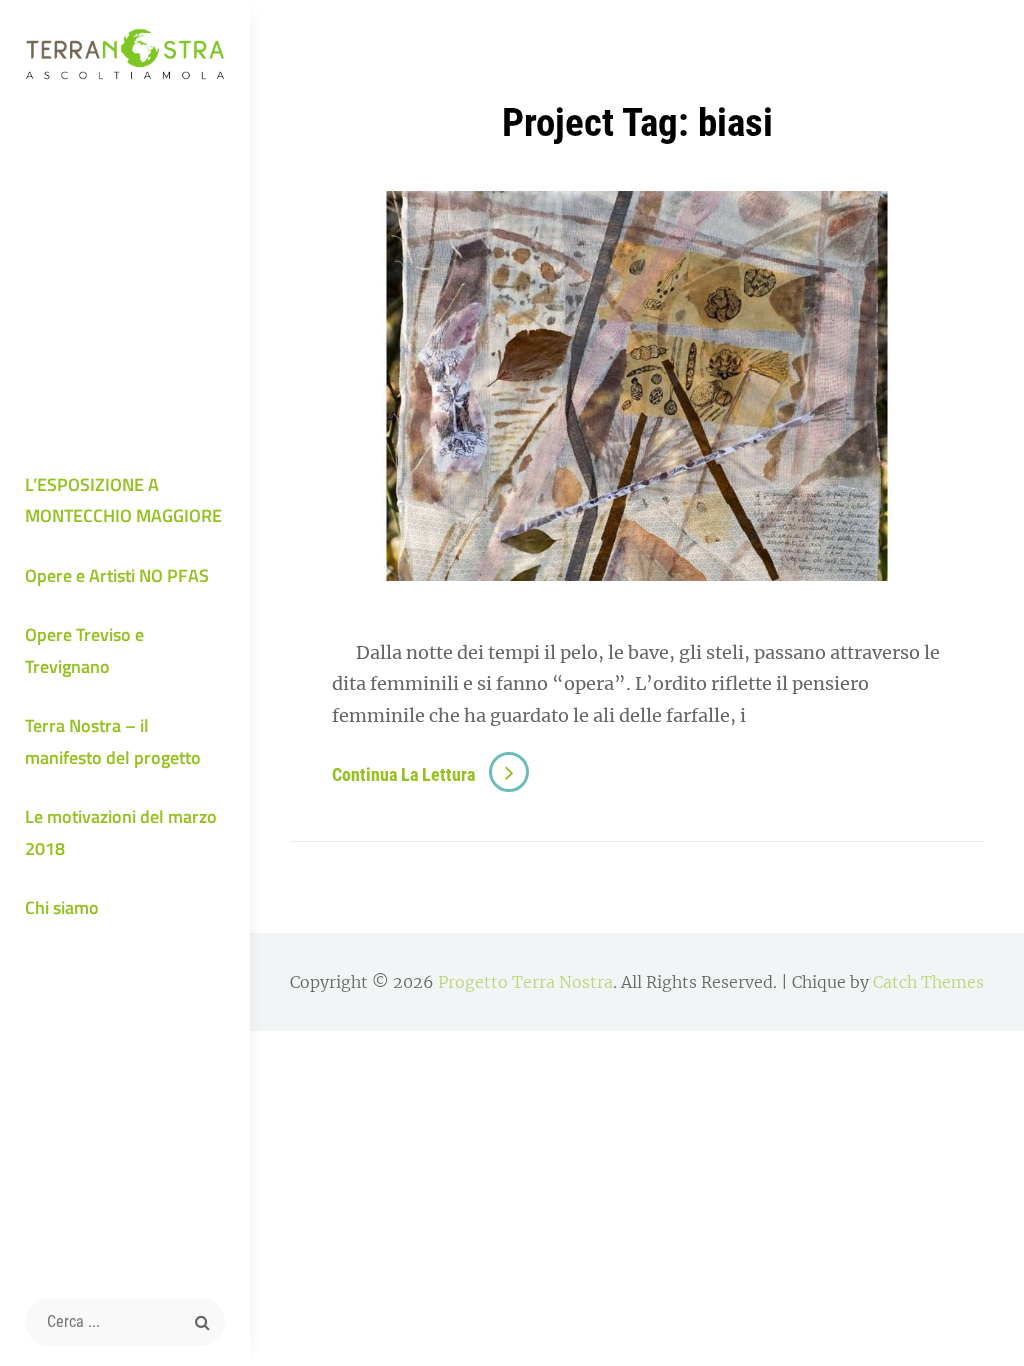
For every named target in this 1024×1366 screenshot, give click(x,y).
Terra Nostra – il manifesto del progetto (113, 741)
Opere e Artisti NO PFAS (117, 575)
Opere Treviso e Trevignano (84, 650)
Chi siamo (62, 907)
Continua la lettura (430, 774)
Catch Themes (928, 982)
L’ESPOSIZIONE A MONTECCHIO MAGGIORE (123, 500)
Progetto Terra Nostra (525, 982)
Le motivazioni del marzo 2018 (121, 832)
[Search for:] (125, 1322)
